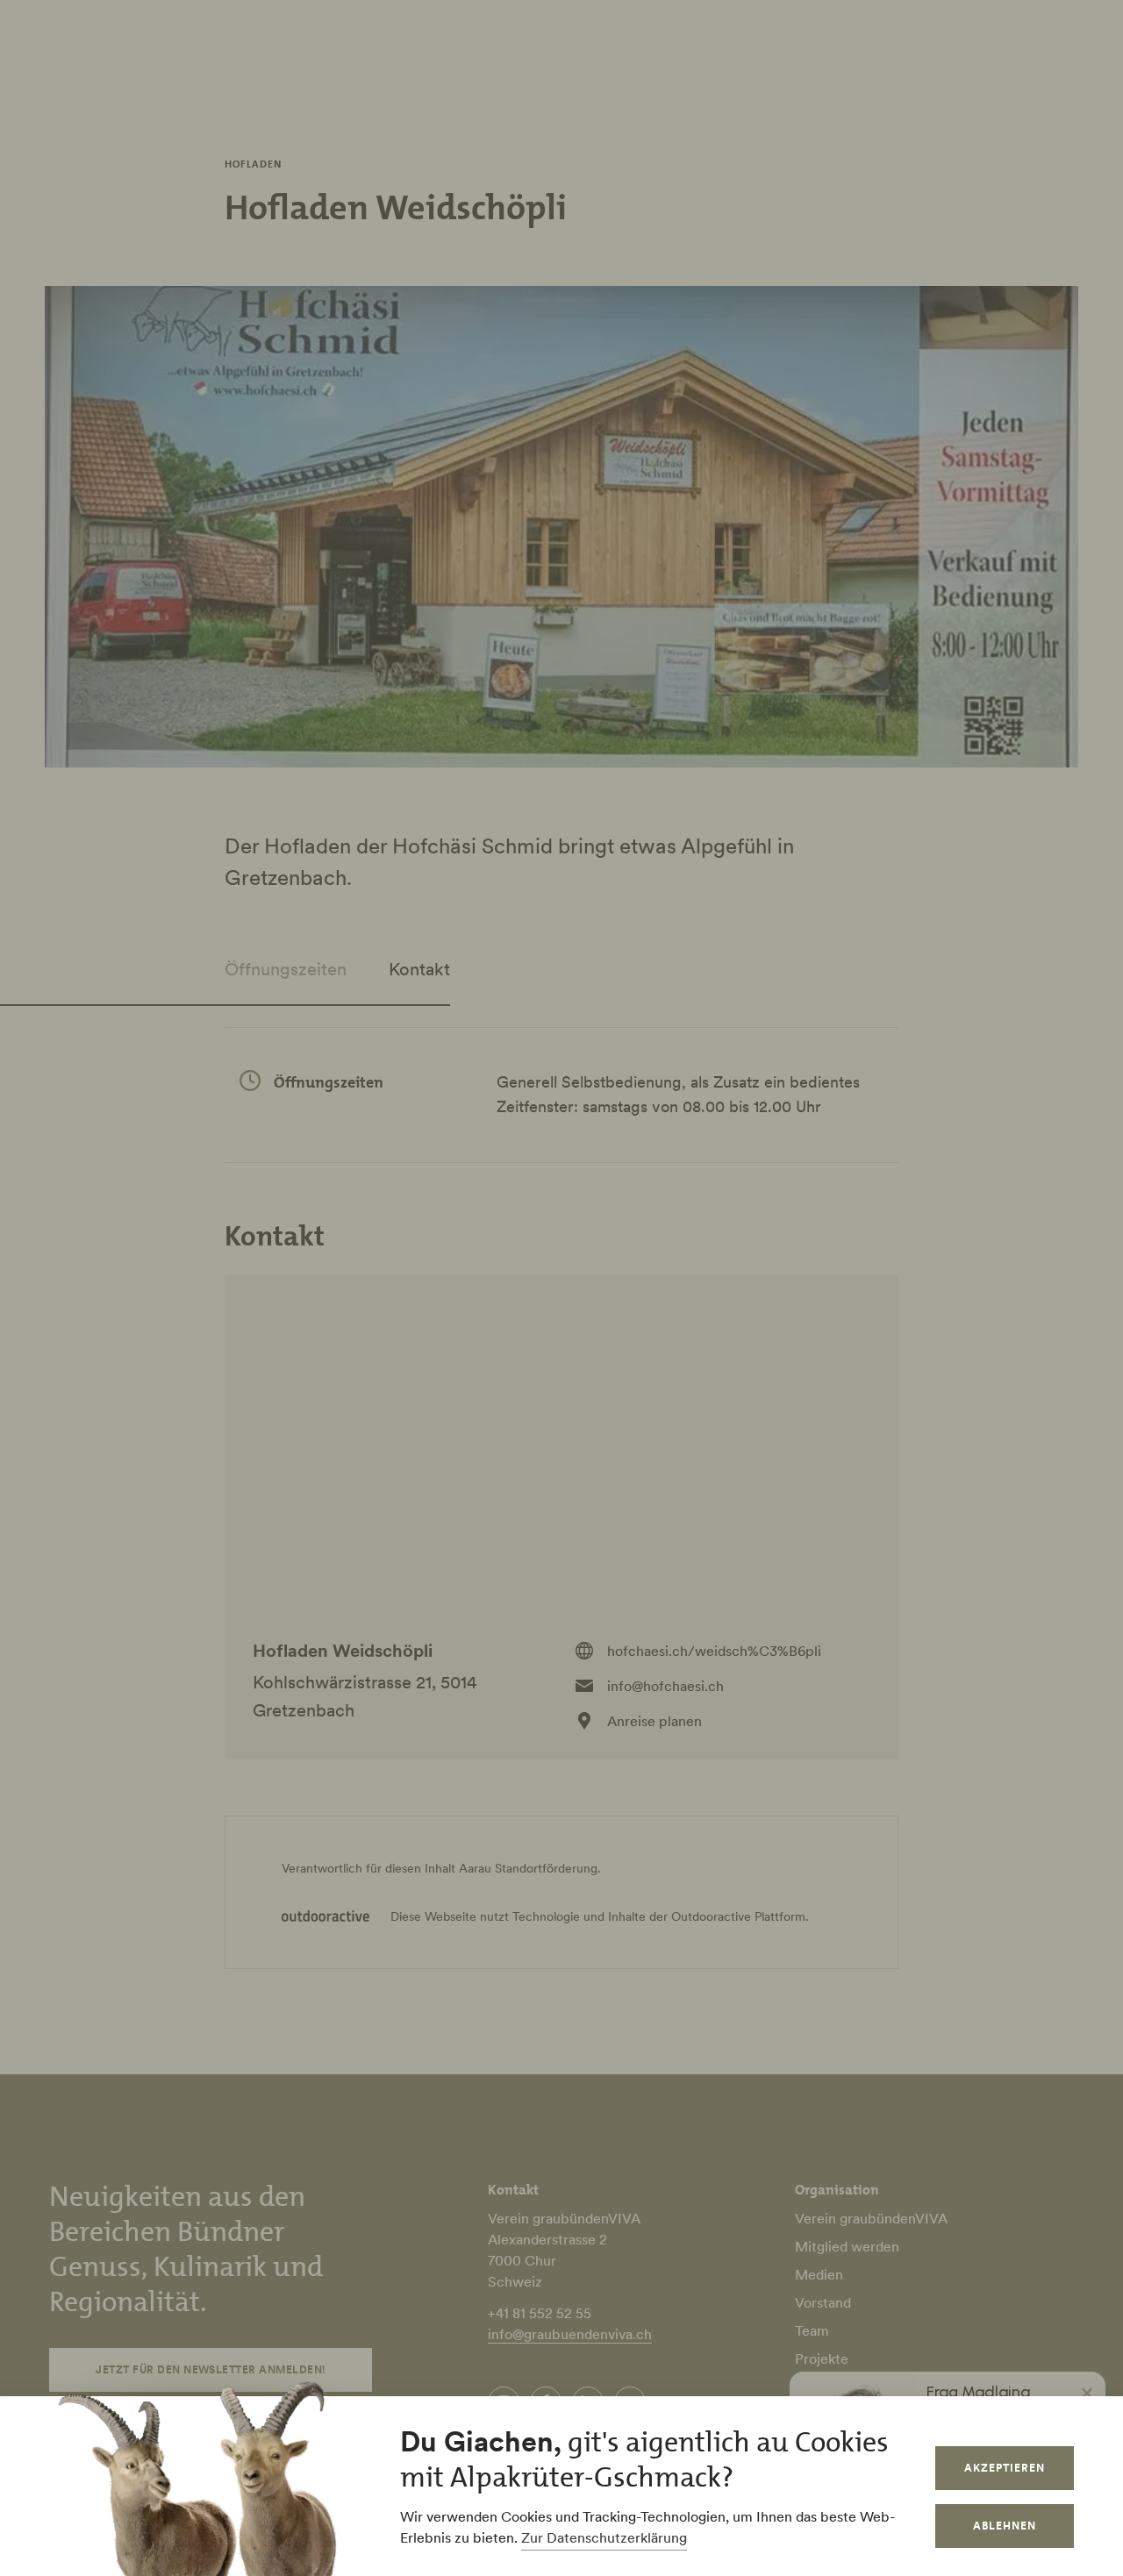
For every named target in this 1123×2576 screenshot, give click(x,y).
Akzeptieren (1005, 2468)
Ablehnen (1005, 2526)
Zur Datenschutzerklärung (604, 2537)
